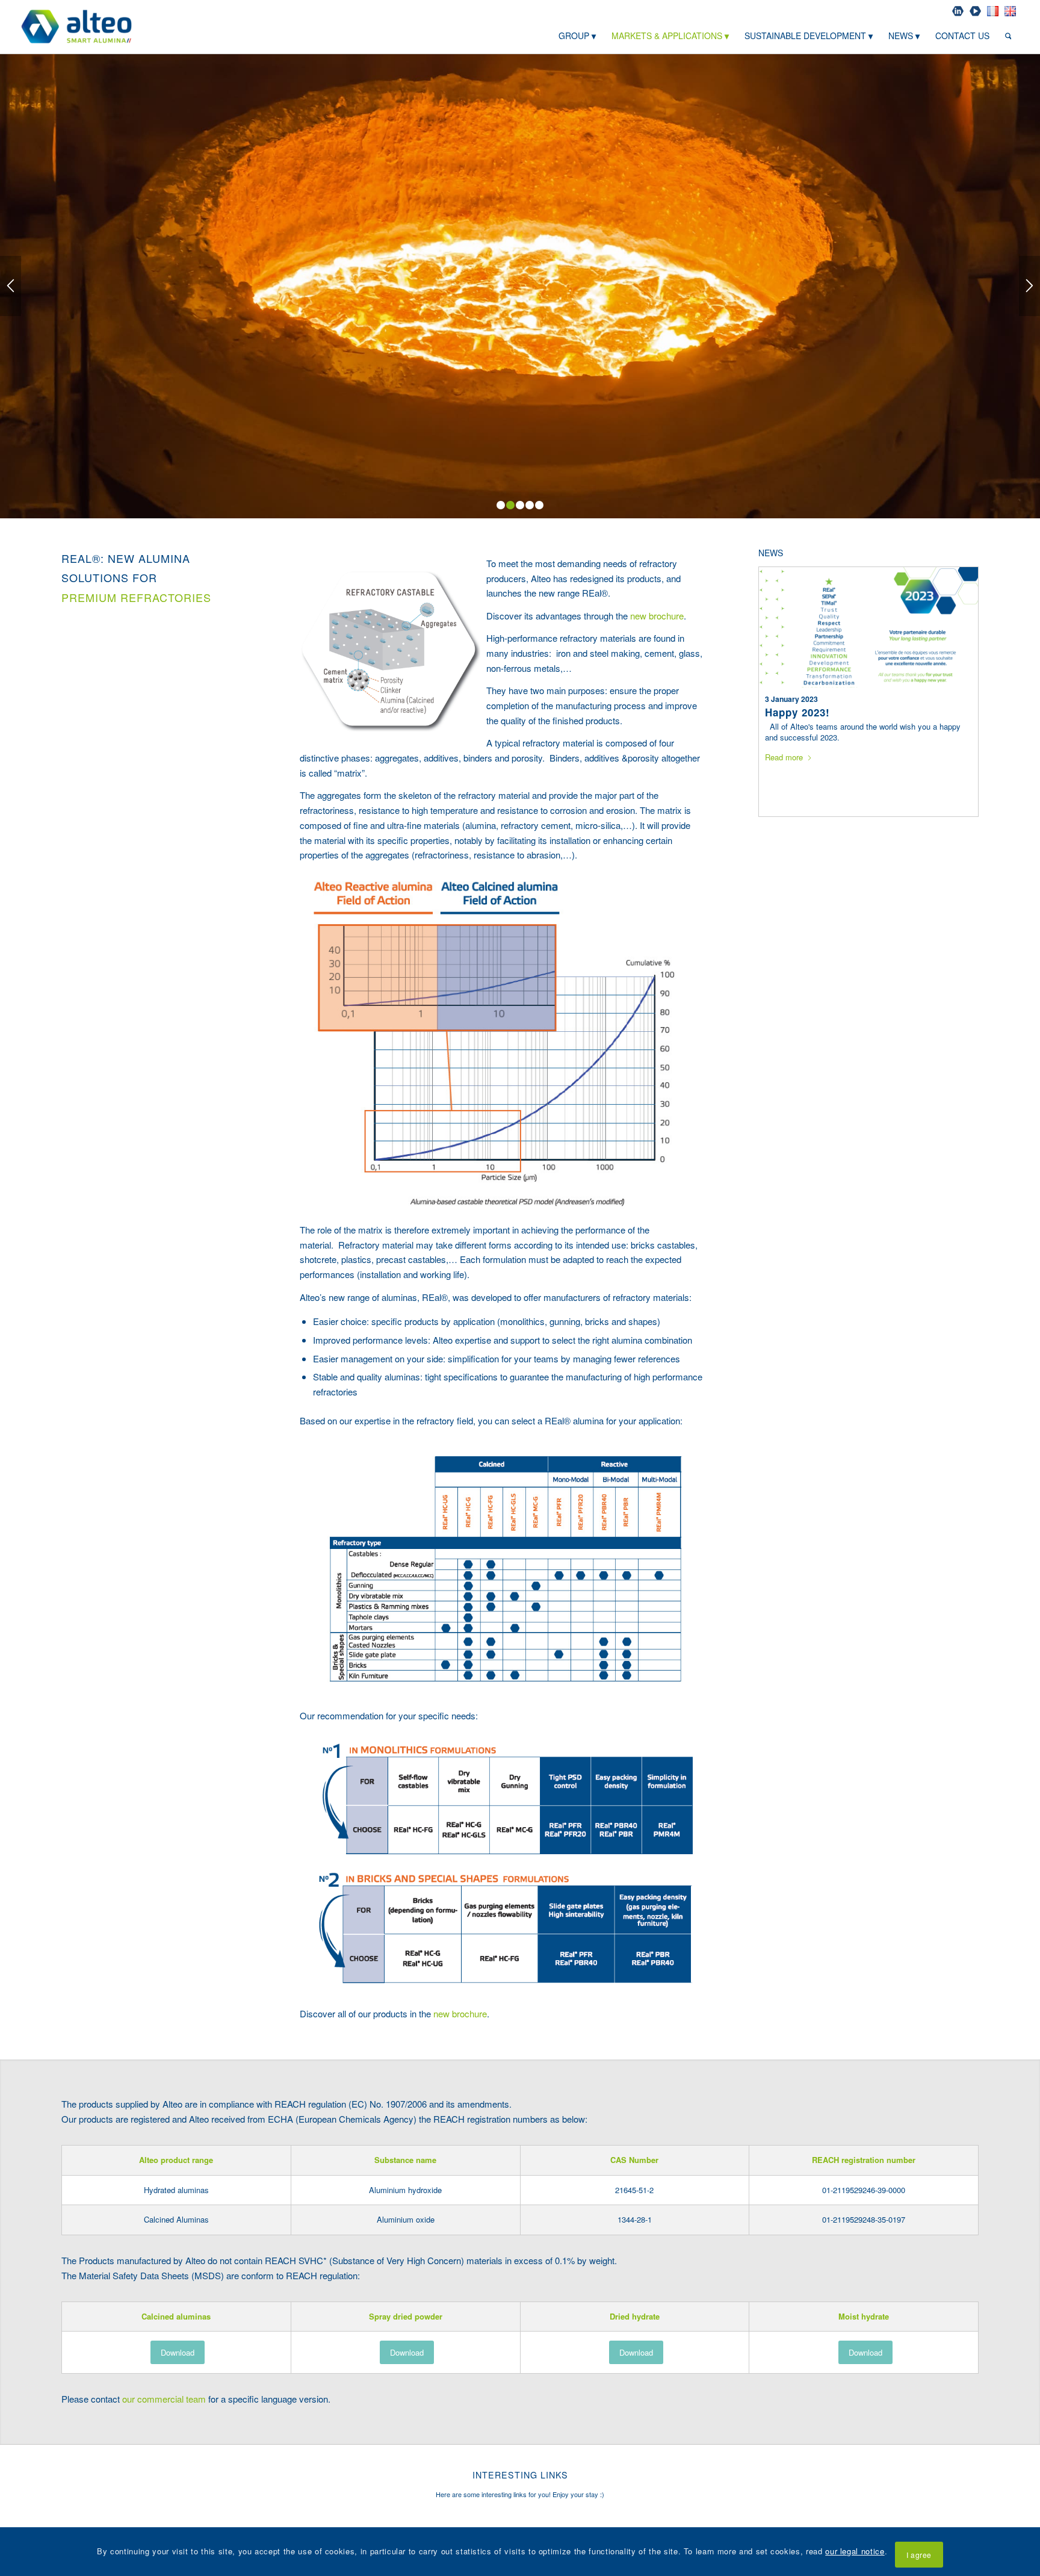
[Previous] (11, 286)
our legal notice (855, 2551)
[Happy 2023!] (868, 627)
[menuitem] (958, 11)
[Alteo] (77, 26)
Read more (784, 757)
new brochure (657, 616)
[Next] (1029, 286)
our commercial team (164, 2399)
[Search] (1008, 36)
